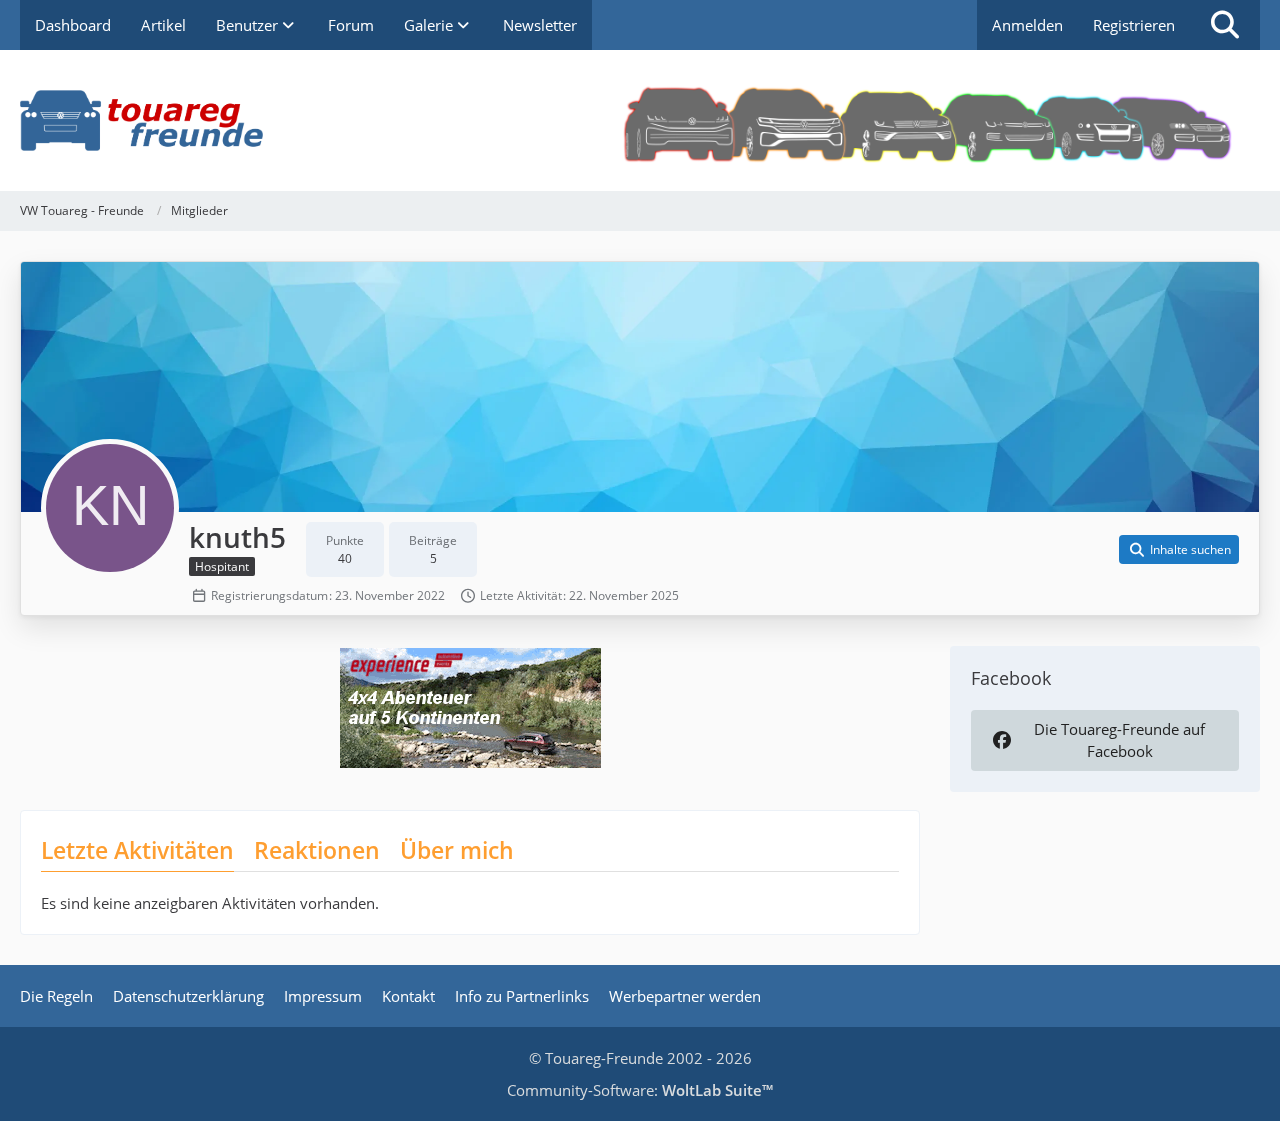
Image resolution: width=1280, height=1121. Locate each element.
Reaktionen (317, 850)
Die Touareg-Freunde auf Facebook (1119, 740)
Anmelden (1027, 25)
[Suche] (1225, 25)
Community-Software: (640, 1090)
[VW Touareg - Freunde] (640, 120)
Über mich (457, 850)
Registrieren (1134, 25)
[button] (1179, 550)
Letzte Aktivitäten (137, 850)
